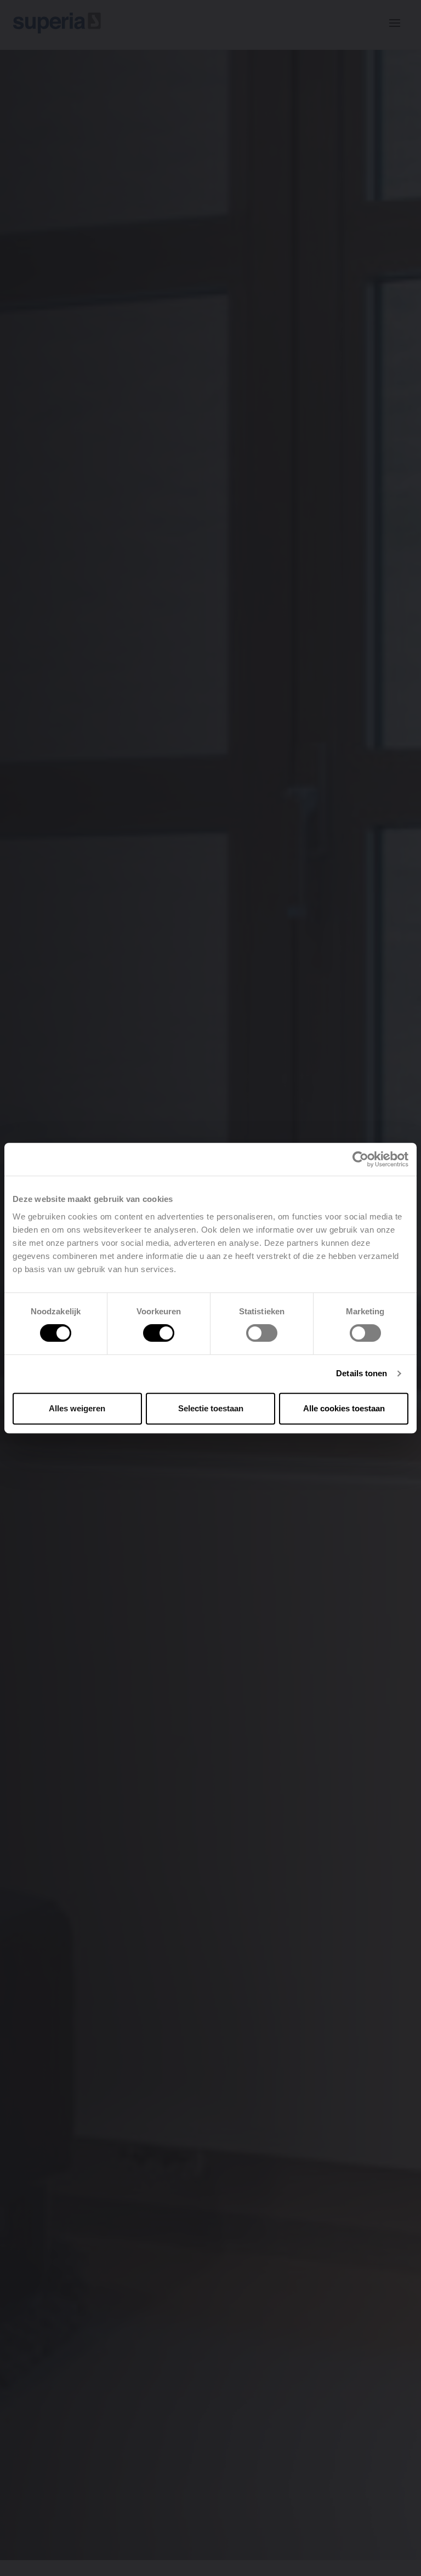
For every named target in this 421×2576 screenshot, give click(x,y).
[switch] (159, 1333)
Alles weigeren (77, 1408)
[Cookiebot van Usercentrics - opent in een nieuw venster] (360, 1159)
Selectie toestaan (211, 1408)
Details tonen (362, 1373)
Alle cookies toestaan (344, 1408)
